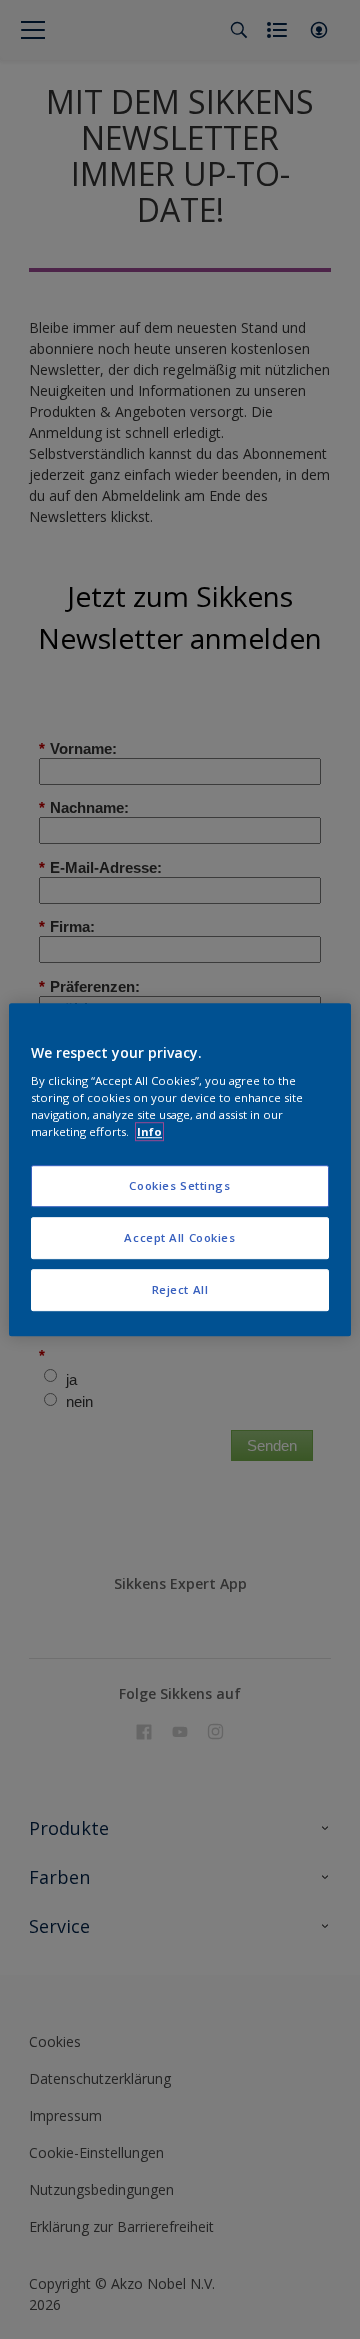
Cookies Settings (179, 1186)
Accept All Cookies (179, 1237)
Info (149, 1131)
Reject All (180, 1289)
